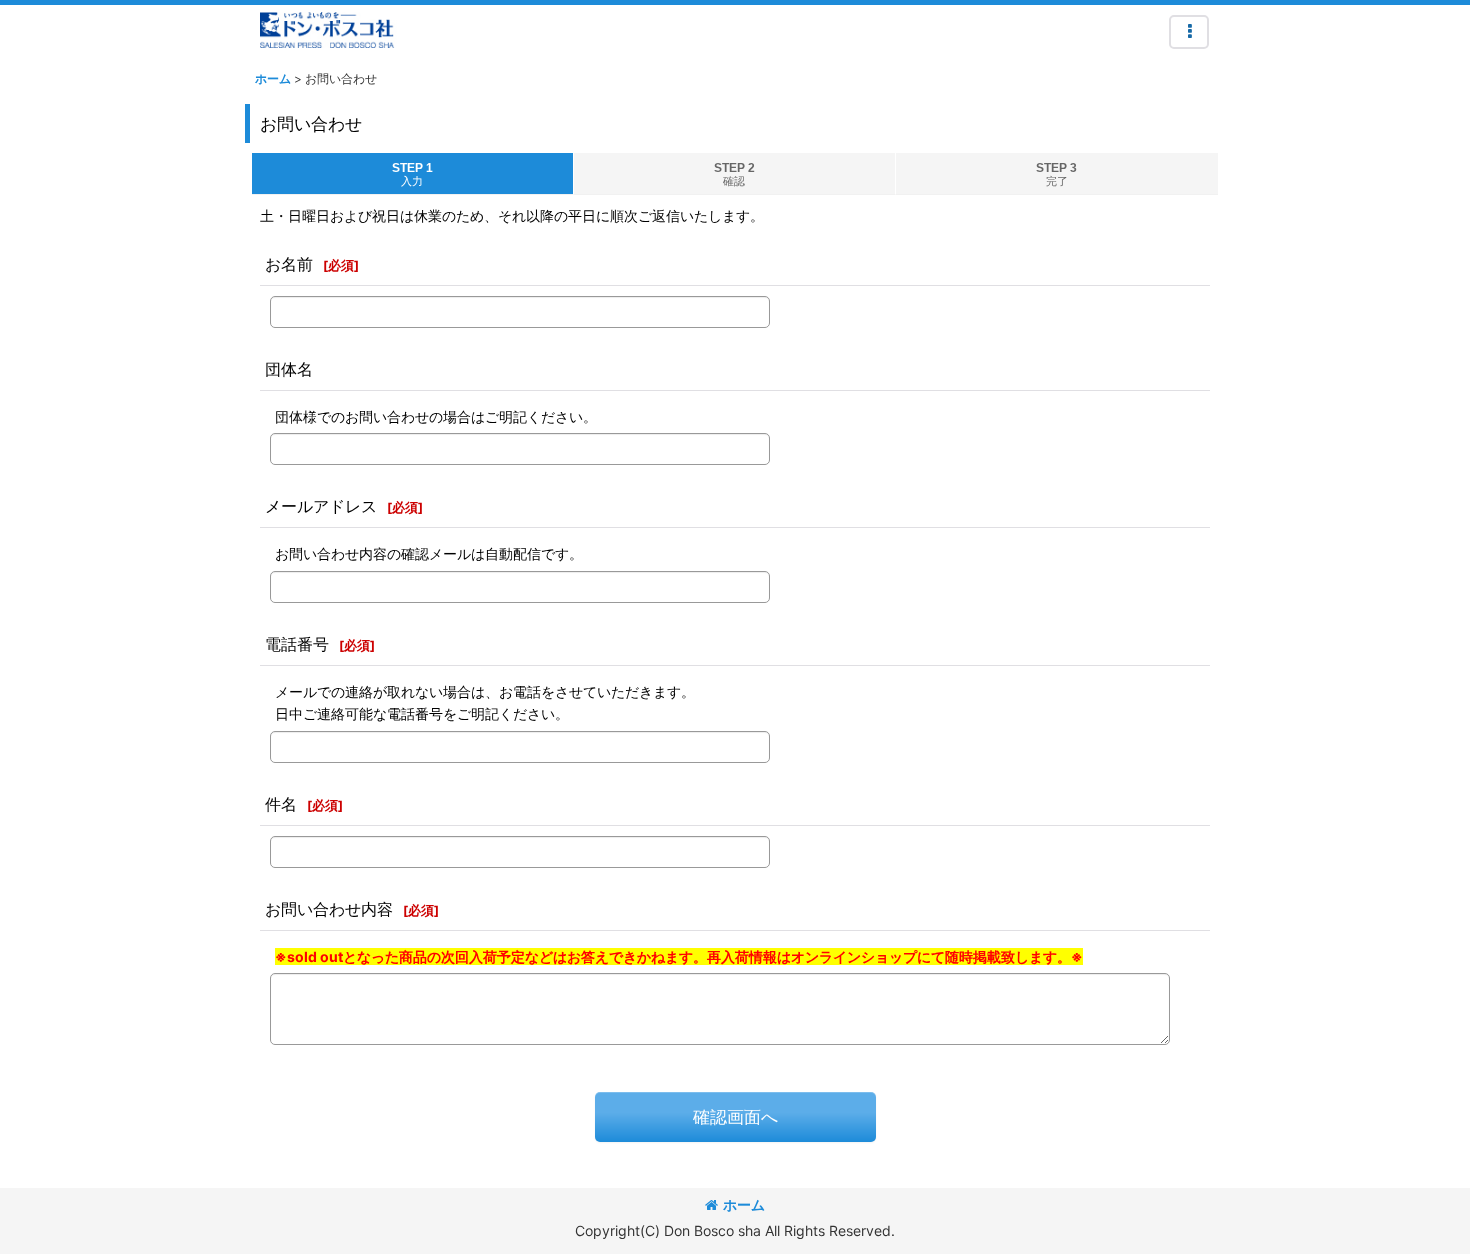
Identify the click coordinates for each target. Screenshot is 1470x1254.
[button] (1189, 32)
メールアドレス (321, 506)
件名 (281, 804)
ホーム (744, 1204)
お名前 (289, 264)
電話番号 (297, 644)
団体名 (289, 369)
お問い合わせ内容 (329, 909)
